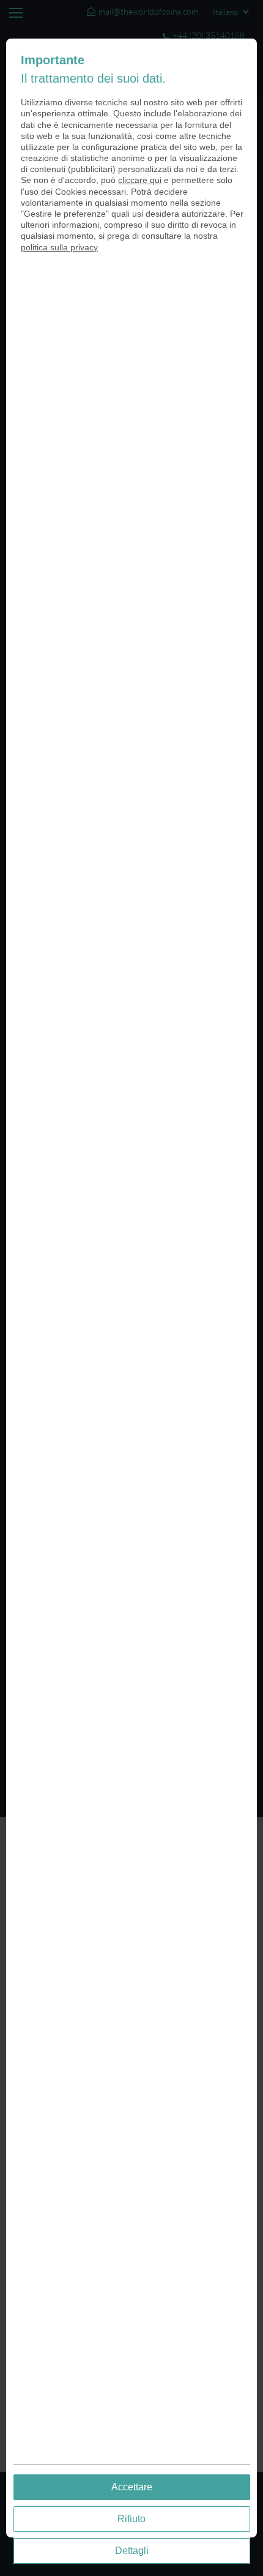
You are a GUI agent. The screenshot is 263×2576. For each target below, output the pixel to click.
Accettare (132, 2487)
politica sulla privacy (59, 247)
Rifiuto (131, 2519)
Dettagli (132, 2551)
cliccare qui (140, 180)
